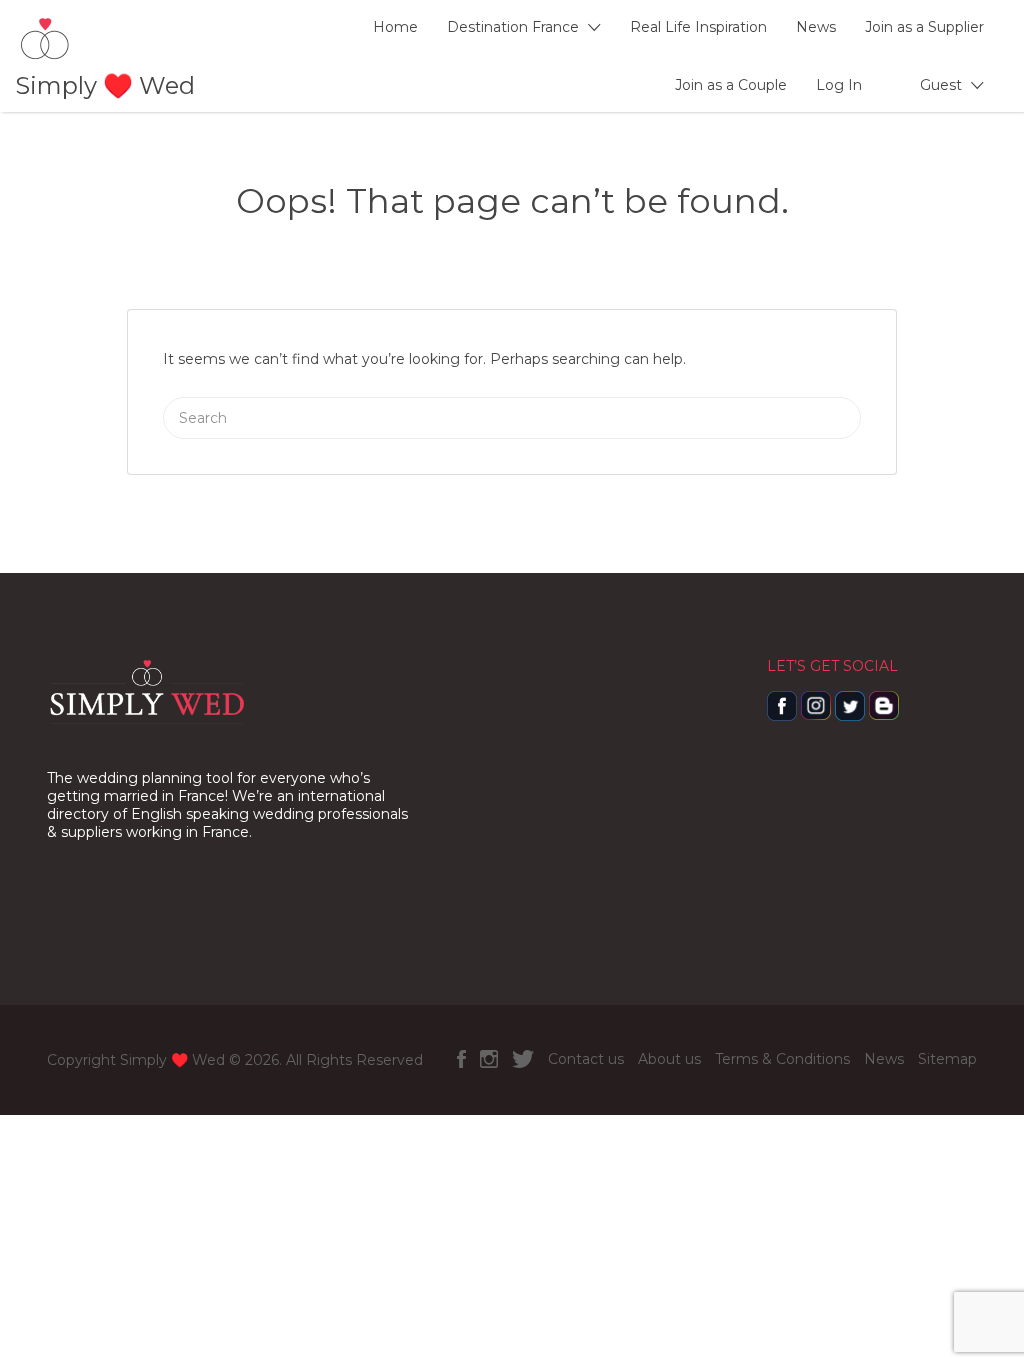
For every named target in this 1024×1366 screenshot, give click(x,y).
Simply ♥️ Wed (105, 85)
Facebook (461, 1059)
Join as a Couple (731, 85)
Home (395, 27)
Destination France (513, 27)
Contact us (586, 1059)
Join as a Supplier (924, 27)
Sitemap (947, 1059)
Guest (941, 85)
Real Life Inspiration (698, 27)
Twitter (523, 1059)
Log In (839, 85)
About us (669, 1059)
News (816, 27)
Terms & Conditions (782, 1059)
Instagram (489, 1059)
